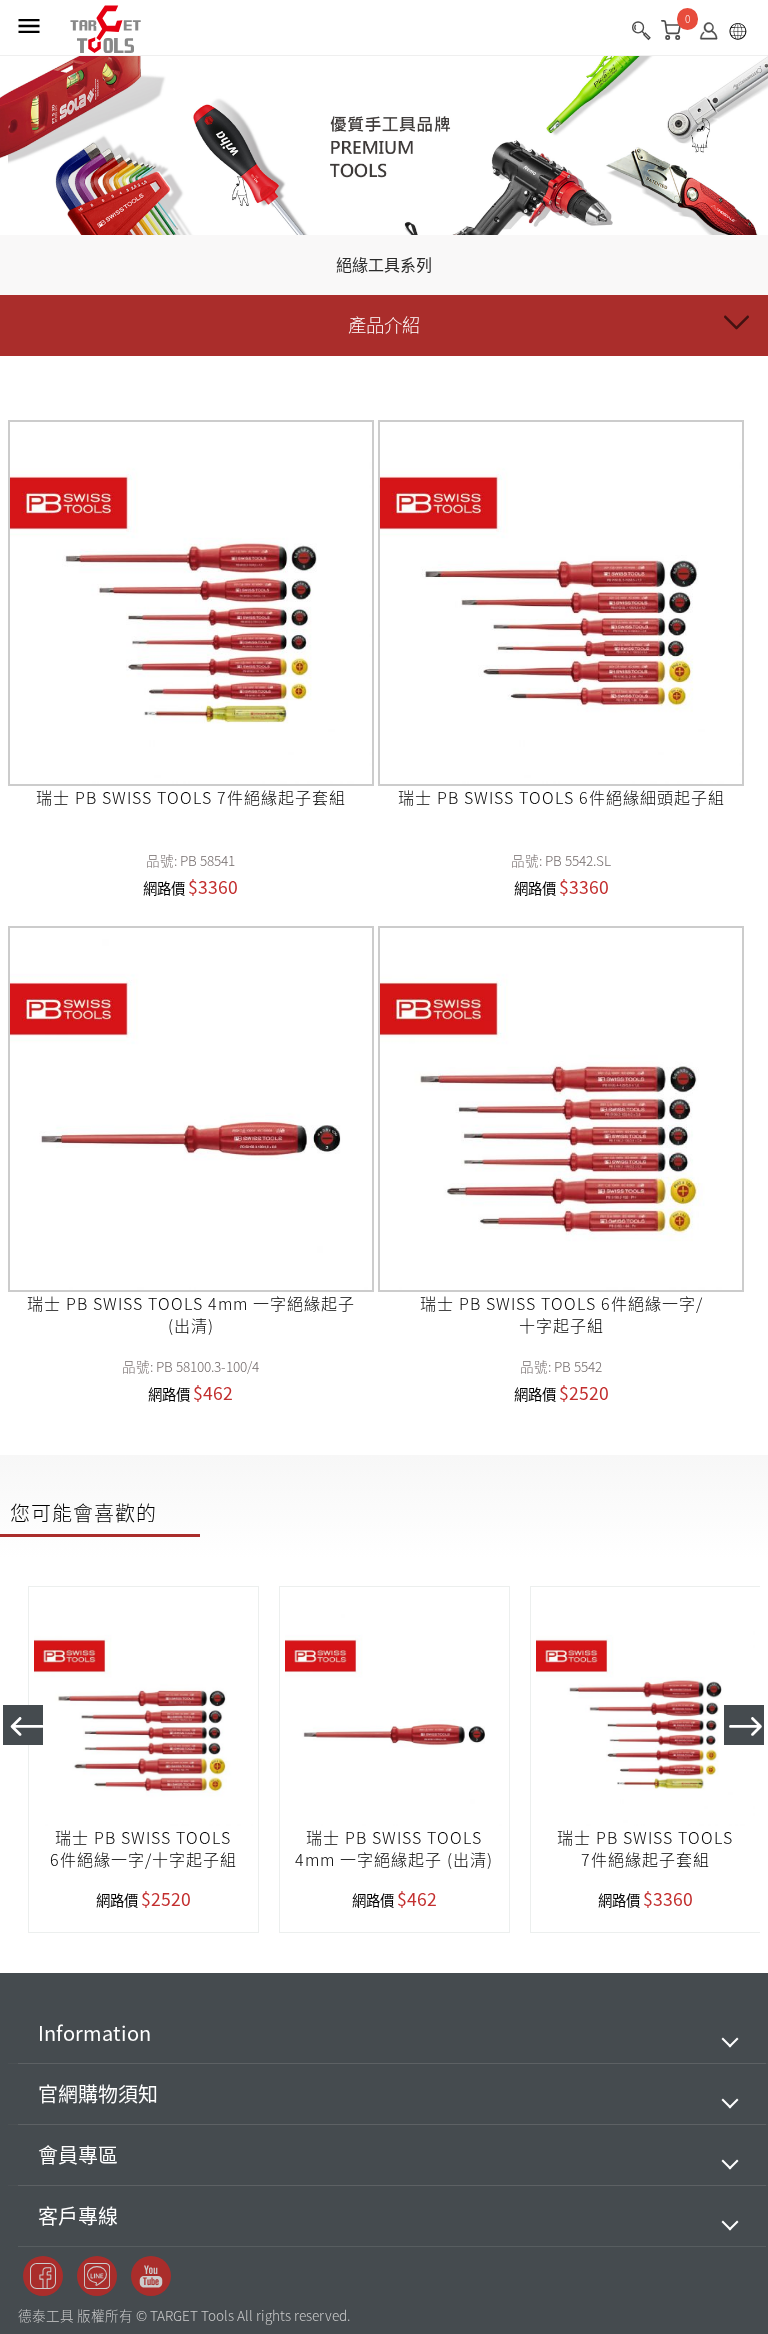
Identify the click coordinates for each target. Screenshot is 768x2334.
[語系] (743, 35)
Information (94, 2032)
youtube (151, 2276)
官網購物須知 (98, 2093)
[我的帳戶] (713, 35)
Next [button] (744, 1725)
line (97, 2276)
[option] (143, 1759)
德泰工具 (105, 30)
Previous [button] (23, 1725)
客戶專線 (78, 2215)
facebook (43, 2276)
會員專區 (78, 2154)
